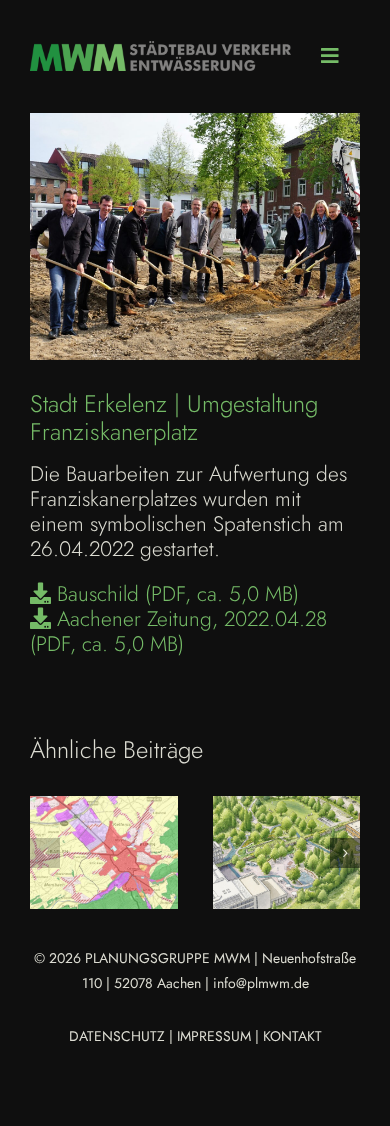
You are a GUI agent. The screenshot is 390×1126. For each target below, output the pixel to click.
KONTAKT (292, 1036)
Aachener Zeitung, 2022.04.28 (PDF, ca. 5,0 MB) (178, 631)
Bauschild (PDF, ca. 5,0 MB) (175, 594)
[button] (45, 853)
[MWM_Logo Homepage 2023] (160, 51)
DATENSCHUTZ (117, 1036)
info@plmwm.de (261, 983)
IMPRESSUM (214, 1036)
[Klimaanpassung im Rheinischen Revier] (287, 852)
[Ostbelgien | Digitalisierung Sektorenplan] (104, 852)
